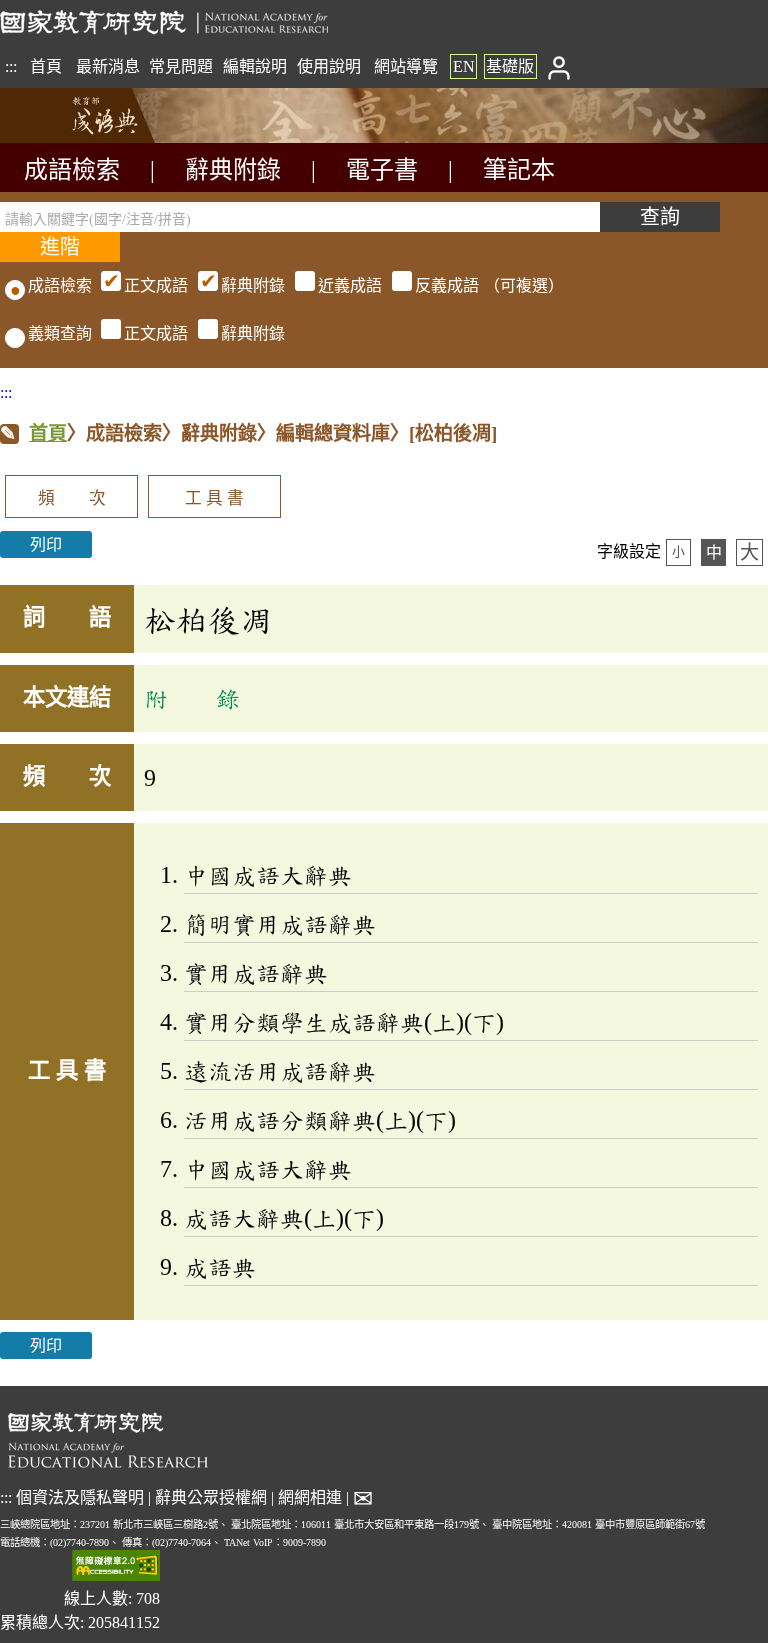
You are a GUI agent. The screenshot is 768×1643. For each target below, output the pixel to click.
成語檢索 (72, 170)
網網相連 (310, 1497)
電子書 (382, 170)
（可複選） (344, 285)
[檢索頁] (100, 137)
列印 (46, 544)
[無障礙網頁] (116, 1567)
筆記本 (519, 170)
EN (464, 66)
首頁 (46, 66)
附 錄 (192, 698)
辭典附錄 (233, 170)
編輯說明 (255, 66)
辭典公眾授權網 (211, 1497)
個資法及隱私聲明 (80, 1497)
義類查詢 (60, 333)
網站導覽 (406, 66)
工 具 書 (214, 498)
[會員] (558, 66)
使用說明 (329, 66)
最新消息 (108, 66)
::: (11, 66)
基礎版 (510, 66)
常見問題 (181, 66)
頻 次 (72, 498)
